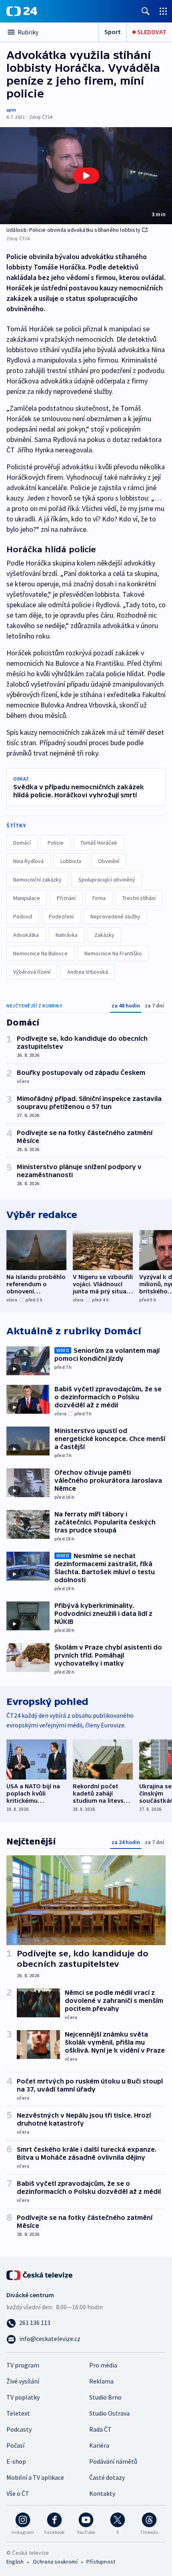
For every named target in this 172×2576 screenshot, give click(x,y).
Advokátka (26, 935)
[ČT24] (22, 11)
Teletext (18, 2413)
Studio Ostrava (109, 2413)
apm (11, 110)
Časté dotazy (107, 2477)
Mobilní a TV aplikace (35, 2477)
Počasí (15, 2445)
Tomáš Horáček (99, 843)
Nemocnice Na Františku (113, 953)
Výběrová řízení (32, 972)
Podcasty (19, 2429)
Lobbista (71, 861)
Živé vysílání (23, 2381)
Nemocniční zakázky (37, 880)
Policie (56, 843)
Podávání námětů (113, 2461)
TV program (23, 2365)
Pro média (103, 2365)
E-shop (16, 2461)
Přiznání (66, 898)
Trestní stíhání (139, 898)
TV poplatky (23, 2397)
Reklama (101, 2381)
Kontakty (102, 2493)
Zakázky (104, 935)
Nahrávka (67, 935)
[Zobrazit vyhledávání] (146, 11)
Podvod (23, 916)
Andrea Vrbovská (88, 972)
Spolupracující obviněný (107, 880)
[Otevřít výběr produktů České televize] (163, 11)
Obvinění (109, 861)
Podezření (61, 916)
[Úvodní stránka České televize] (40, 2274)
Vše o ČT (18, 2493)
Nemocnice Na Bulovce (40, 953)
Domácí (22, 843)
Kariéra (99, 2445)
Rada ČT (100, 2429)
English (15, 2562)
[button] (86, 176)
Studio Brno (105, 2397)
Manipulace (27, 898)
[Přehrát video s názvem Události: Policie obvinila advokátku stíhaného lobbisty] (86, 176)
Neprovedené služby (115, 916)
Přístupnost (101, 2562)
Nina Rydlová (28, 861)
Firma (99, 898)
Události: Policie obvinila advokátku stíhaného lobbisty (73, 230)
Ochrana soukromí (55, 2562)
